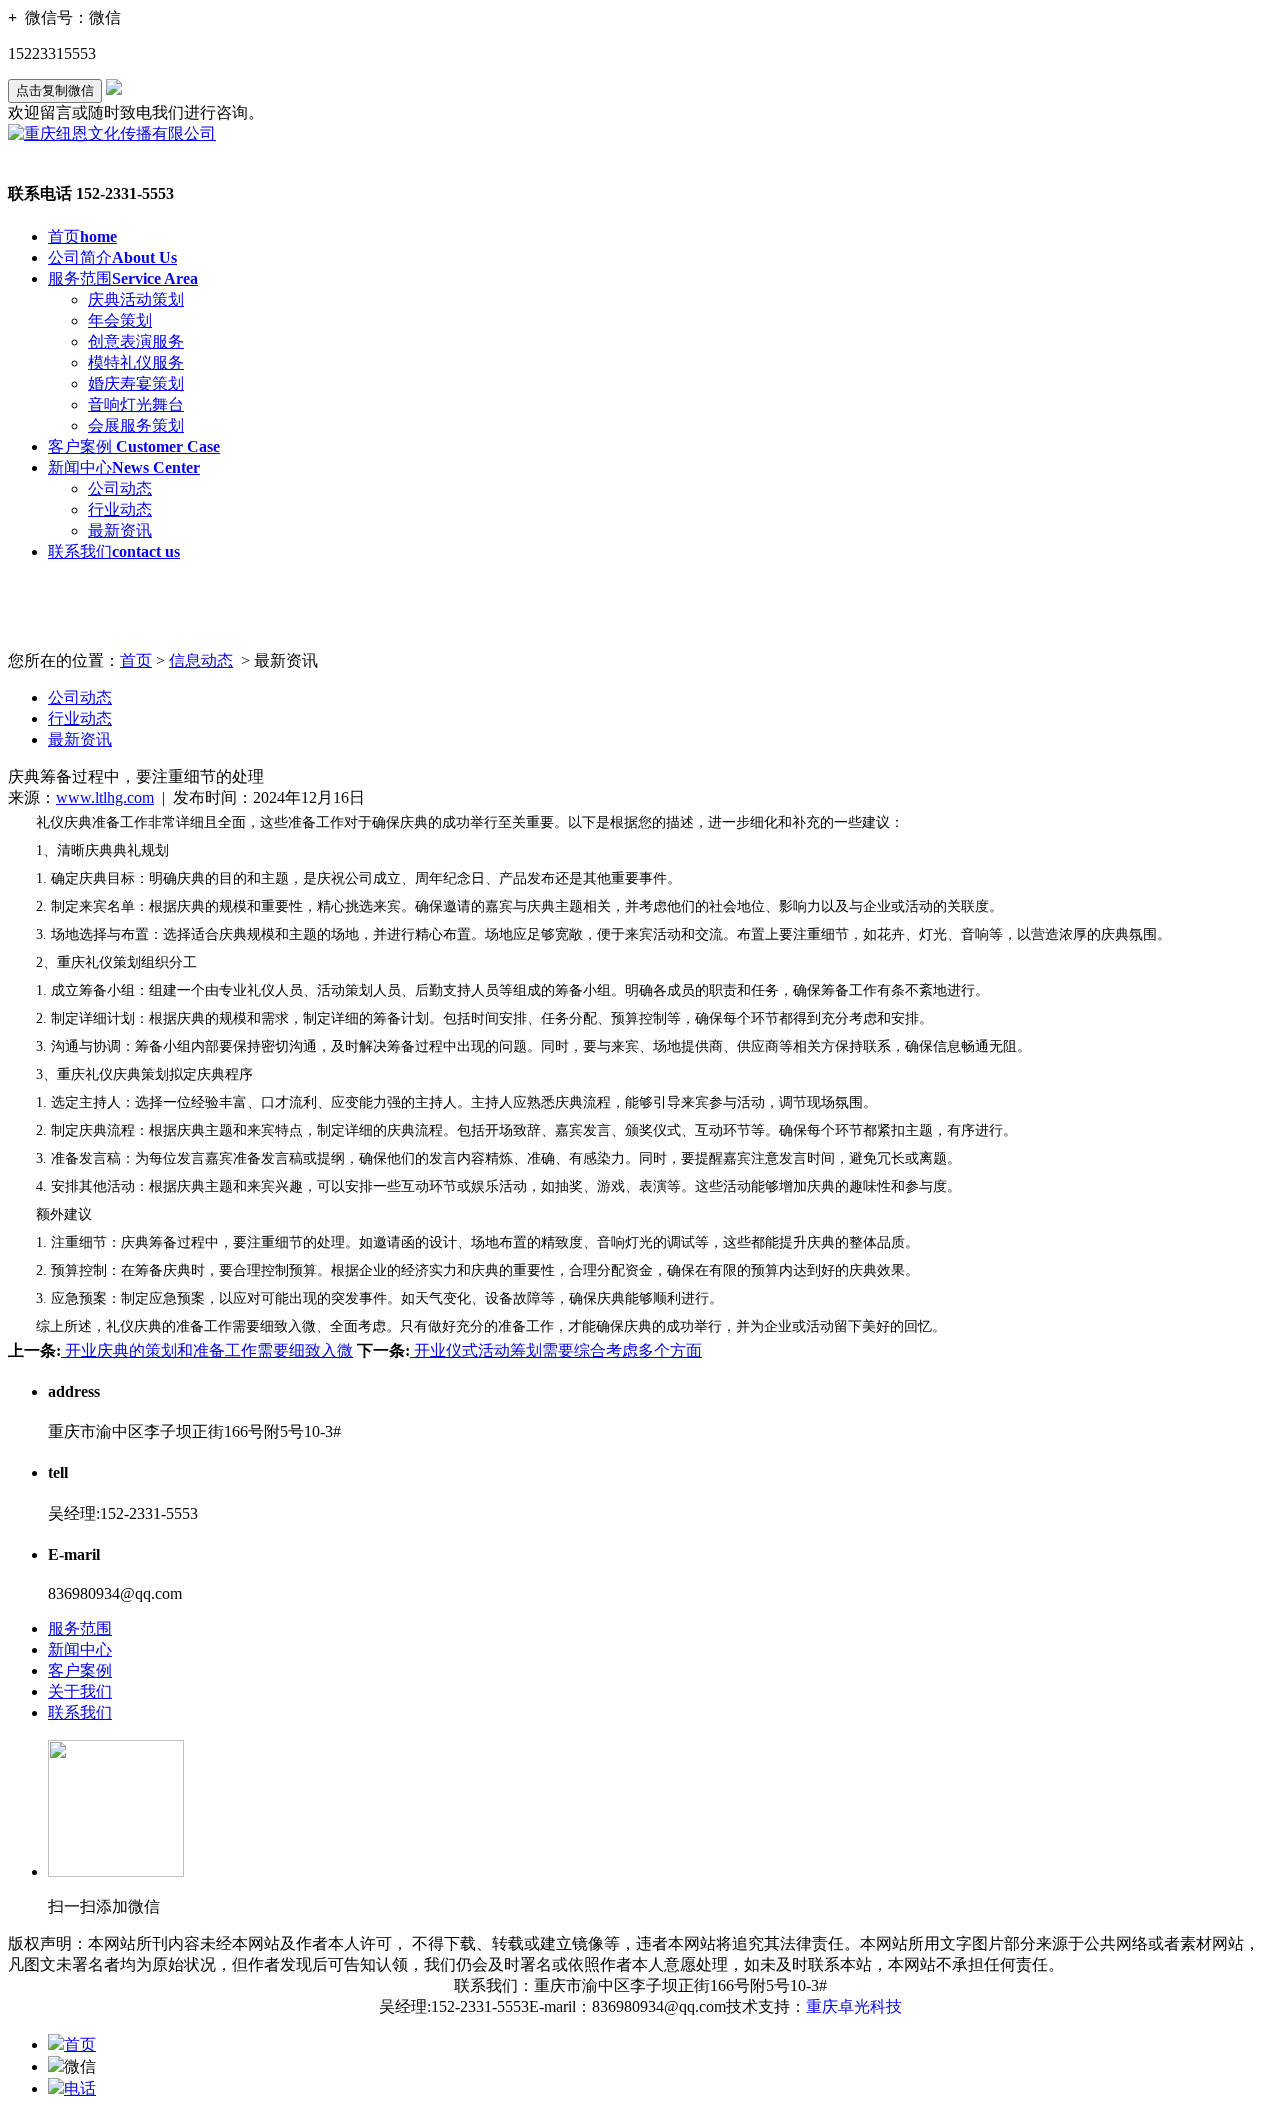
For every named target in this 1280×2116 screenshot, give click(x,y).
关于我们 (80, 1691)
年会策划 (120, 320)
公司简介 (112, 257)
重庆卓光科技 (854, 2006)
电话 (80, 2088)
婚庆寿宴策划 (136, 383)
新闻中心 (124, 467)
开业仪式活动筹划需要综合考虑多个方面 (556, 1350)
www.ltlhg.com (105, 797)
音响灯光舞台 (136, 404)
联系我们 (114, 551)
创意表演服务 (136, 341)
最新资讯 (120, 530)
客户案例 (134, 446)
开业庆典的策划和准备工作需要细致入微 (207, 1350)
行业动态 (120, 509)
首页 (82, 236)
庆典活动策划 (136, 299)
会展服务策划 (136, 425)
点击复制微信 (55, 90)
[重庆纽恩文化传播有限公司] (112, 133)
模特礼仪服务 (136, 362)
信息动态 (201, 660)
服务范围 (123, 278)
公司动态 (120, 488)
